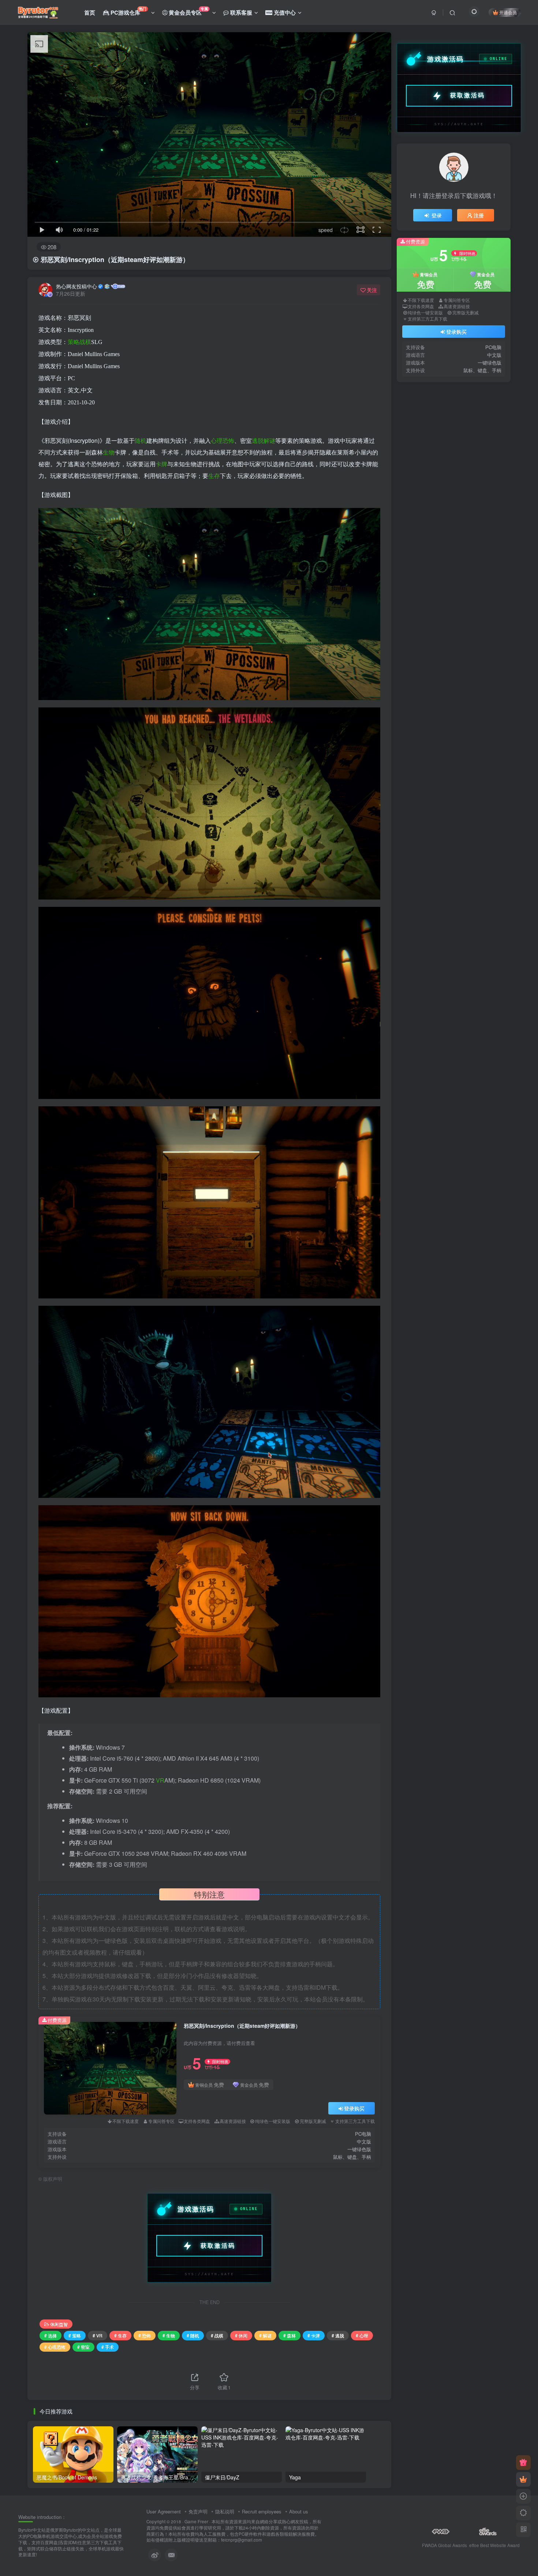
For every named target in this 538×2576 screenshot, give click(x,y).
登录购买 (354, 2108)
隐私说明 (225, 2511)
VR (160, 1780)
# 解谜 (265, 2335)
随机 (141, 440)
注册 (479, 215)
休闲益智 (59, 2324)
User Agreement (164, 2511)
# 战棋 (217, 2335)
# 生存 (120, 2335)
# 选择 (51, 2335)
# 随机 (193, 2335)
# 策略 (75, 2335)
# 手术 (108, 2347)
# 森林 (289, 2335)
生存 (214, 476)
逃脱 (258, 440)
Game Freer (196, 2521)
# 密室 (83, 2347)
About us (299, 2511)
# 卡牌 (314, 2335)
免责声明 (198, 2511)
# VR (98, 2335)
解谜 (269, 440)
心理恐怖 (223, 440)
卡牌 (161, 464)
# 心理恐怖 (55, 2347)
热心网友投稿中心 (76, 286)
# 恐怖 (145, 2335)
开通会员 (508, 12)
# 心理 (362, 2335)
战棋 (85, 342)
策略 (74, 342)
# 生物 (169, 2335)
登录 (437, 215)
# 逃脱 (338, 2335)
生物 (109, 452)
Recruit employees (262, 2511)
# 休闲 (241, 2335)
